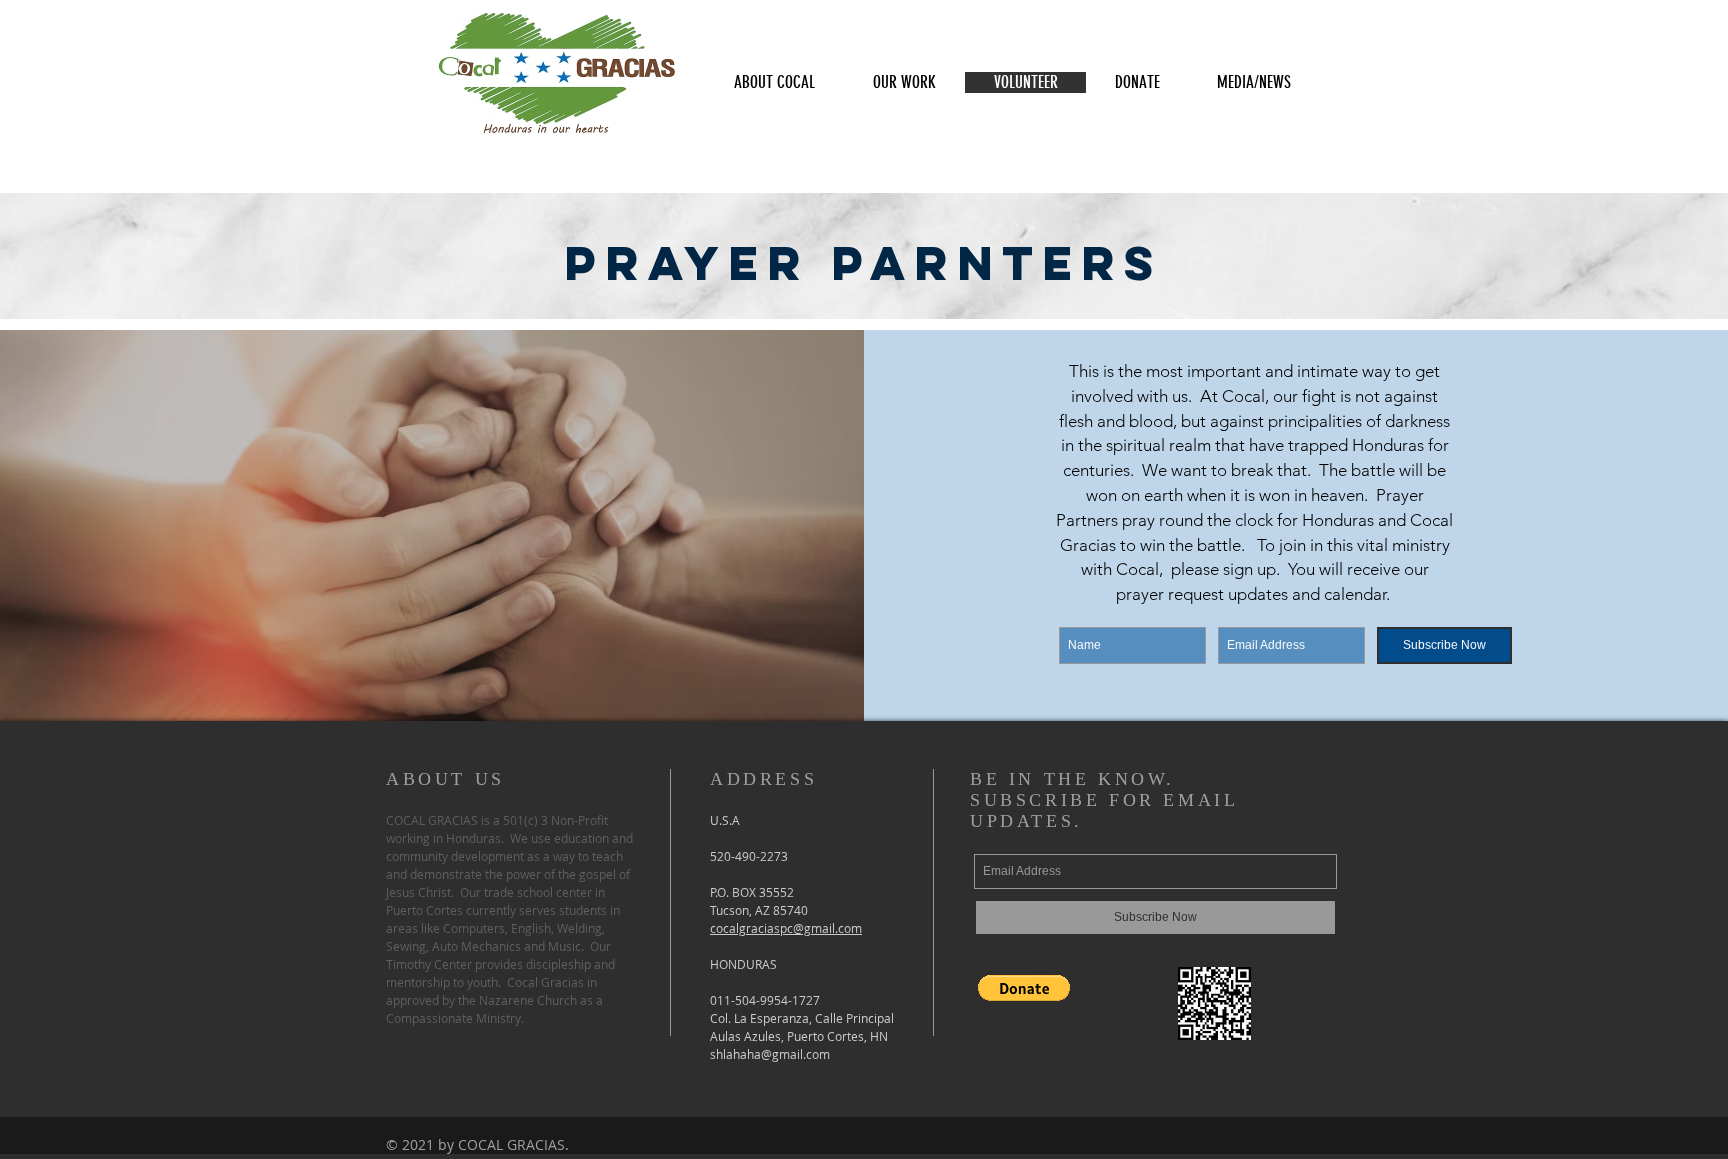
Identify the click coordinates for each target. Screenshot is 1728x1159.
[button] (774, 82)
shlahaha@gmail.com (770, 1054)
